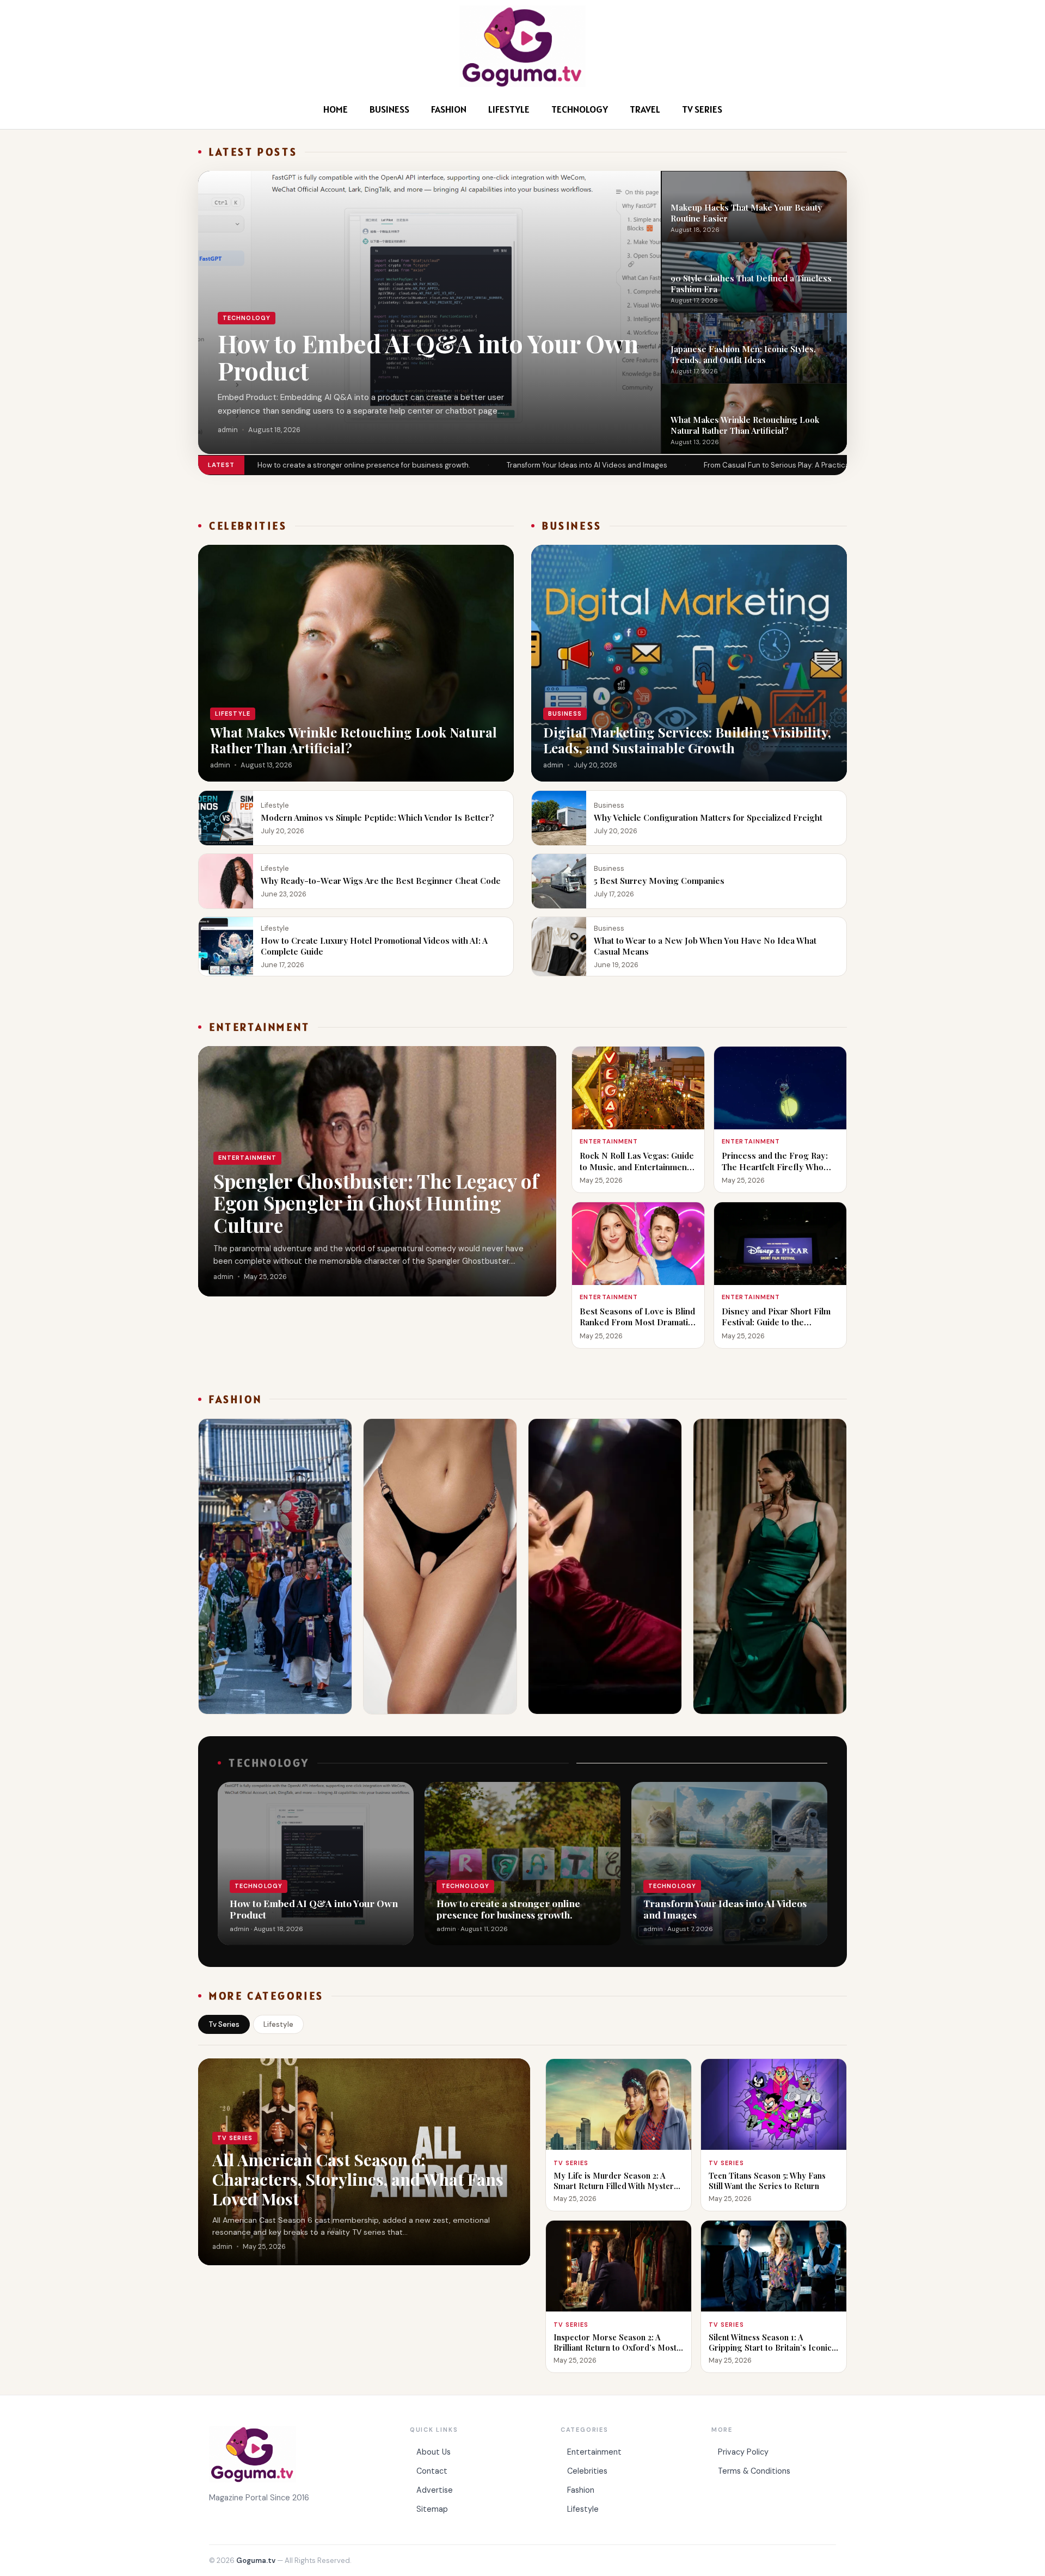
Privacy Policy (743, 2452)
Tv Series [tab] (224, 2024)
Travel (645, 109)
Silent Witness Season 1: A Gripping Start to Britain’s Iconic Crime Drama (770, 2347)
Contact (432, 2471)
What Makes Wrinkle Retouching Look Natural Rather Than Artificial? (745, 425)
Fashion (449, 109)
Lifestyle (509, 109)
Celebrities (587, 2471)
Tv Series (702, 109)
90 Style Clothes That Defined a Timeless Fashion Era (751, 283)
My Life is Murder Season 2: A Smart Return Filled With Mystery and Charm (616, 2186)
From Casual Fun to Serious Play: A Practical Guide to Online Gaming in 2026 (832, 465)
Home (336, 109)
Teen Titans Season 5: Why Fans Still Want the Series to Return (767, 2181)
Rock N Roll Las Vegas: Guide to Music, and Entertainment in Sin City (637, 1166)
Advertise (435, 2490)
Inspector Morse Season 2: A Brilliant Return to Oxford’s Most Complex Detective (615, 2347)
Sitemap (432, 2509)
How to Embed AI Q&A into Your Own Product (428, 357)
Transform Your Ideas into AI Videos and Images (587, 465)
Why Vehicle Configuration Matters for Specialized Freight (708, 817)
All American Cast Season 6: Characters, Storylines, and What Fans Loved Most (358, 2179)
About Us (434, 2452)
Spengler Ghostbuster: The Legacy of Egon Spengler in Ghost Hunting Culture (376, 1203)
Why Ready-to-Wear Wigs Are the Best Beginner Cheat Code (382, 880)
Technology (580, 109)
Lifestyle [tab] (278, 2024)
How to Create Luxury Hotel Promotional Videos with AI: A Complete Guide (374, 946)
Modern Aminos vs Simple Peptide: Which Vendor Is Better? (377, 817)
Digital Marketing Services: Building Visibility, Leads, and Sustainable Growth (687, 740)
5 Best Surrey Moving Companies (659, 880)
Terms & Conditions (754, 2471)
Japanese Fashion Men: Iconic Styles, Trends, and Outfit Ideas (743, 354)
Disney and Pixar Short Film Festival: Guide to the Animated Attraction (776, 1322)
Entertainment (594, 2452)
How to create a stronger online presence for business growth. (364, 465)
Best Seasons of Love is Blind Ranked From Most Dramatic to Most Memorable (637, 1322)
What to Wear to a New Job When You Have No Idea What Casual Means (705, 946)
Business (389, 109)
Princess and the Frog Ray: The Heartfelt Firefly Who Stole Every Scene (775, 1166)
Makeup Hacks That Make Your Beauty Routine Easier (746, 212)
